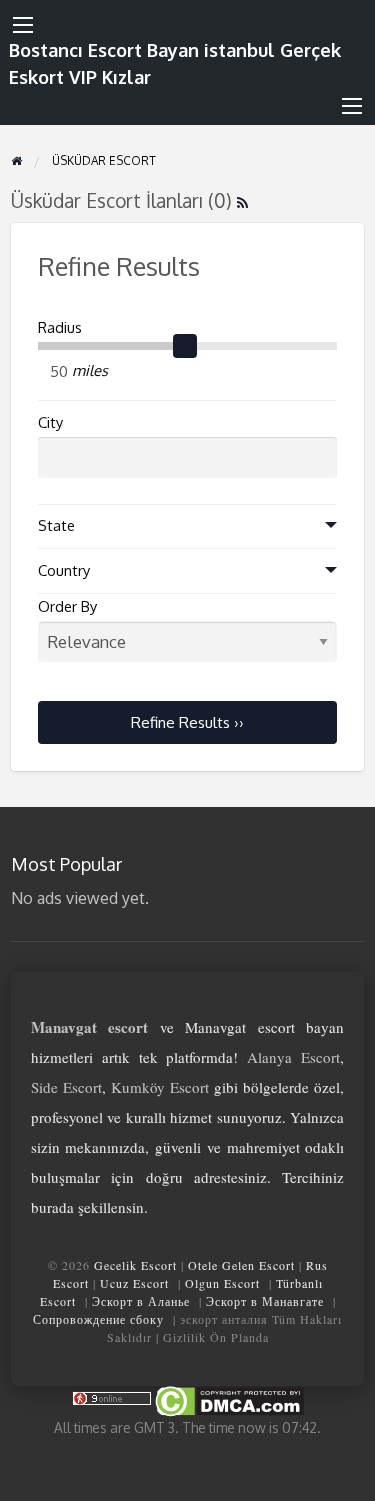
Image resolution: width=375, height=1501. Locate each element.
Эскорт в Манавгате (265, 1301)
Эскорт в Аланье (141, 1301)
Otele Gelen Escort (241, 1265)
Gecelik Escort (135, 1265)
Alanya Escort (293, 1057)
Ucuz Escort (134, 1283)
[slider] (185, 346)
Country (64, 570)
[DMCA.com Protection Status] (228, 1400)
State (56, 525)
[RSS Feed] (242, 200)
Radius (60, 327)
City (50, 422)
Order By (67, 606)
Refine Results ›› (187, 722)
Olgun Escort (222, 1283)
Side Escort (66, 1087)
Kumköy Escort (160, 1087)
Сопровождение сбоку (98, 1319)
